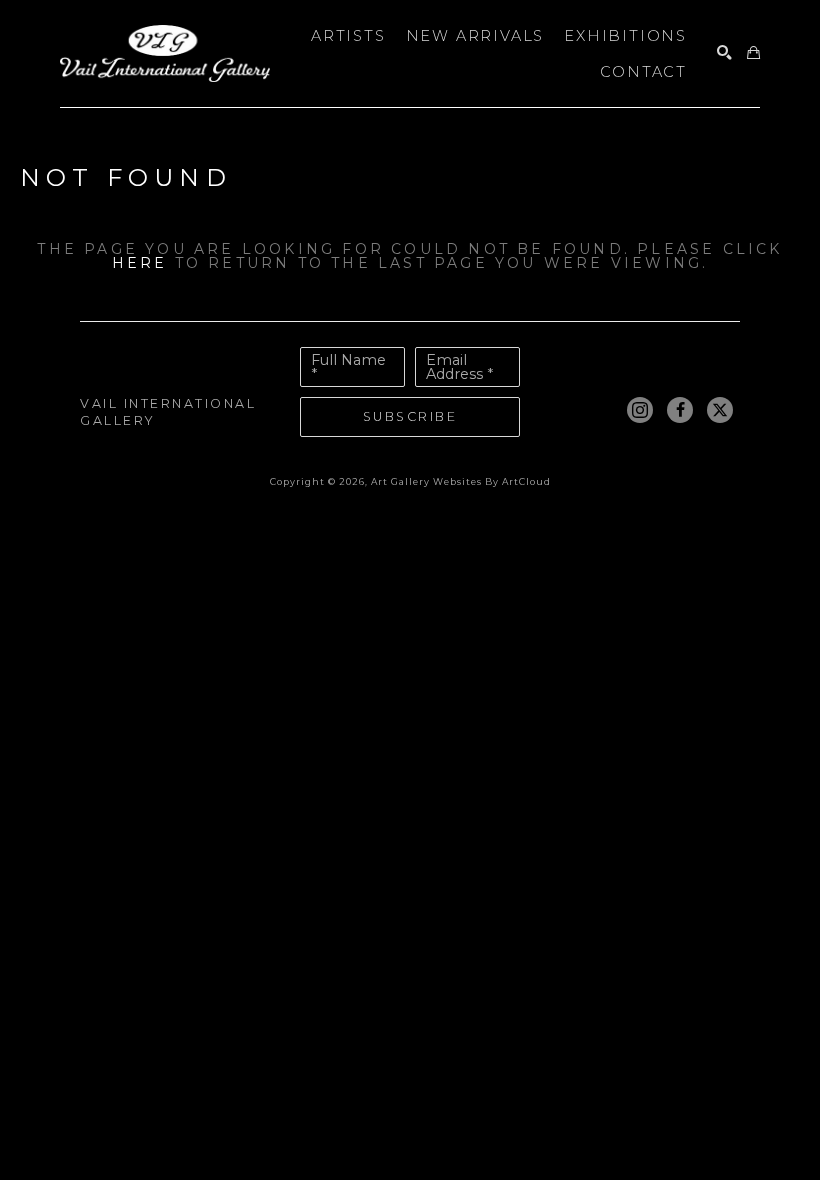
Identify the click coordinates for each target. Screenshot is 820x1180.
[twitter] (720, 410)
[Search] (724, 53)
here (140, 263)
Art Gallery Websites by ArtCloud (461, 481)
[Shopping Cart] (753, 53)
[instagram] (640, 410)
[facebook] (680, 410)
